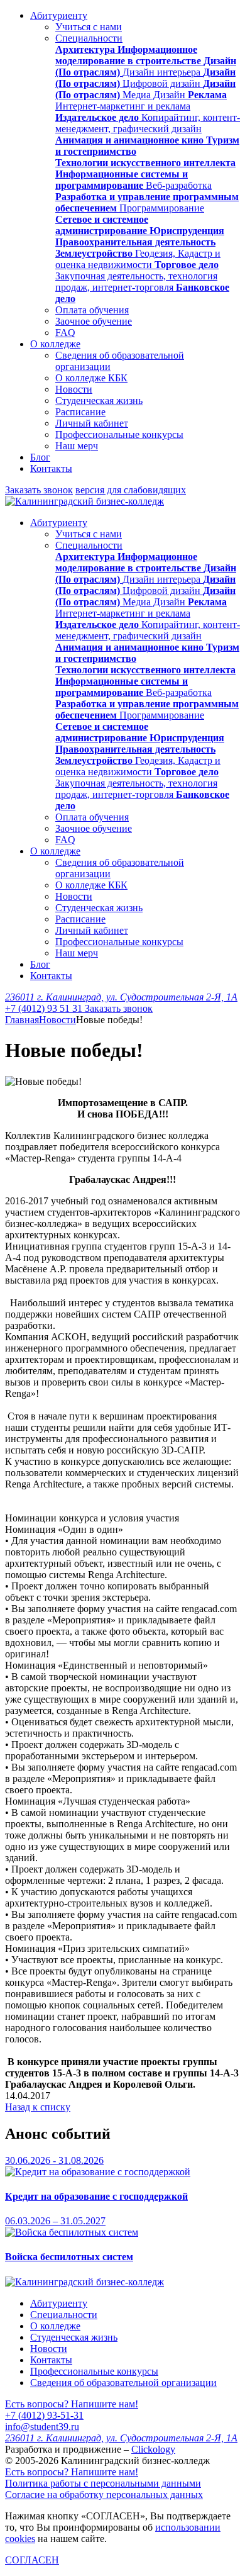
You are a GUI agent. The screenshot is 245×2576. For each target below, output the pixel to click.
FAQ (65, 333)
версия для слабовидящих (131, 490)
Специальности (89, 38)
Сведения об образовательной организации (123, 2383)
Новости (74, 389)
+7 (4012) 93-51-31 (44, 2415)
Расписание (80, 412)
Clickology (153, 2449)
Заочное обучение (94, 321)
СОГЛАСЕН (32, 2560)
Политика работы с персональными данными (103, 2483)
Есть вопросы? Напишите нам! (72, 2404)
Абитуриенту (59, 15)
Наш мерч (77, 446)
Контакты (51, 468)
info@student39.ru (42, 2427)
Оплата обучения (92, 310)
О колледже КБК (91, 378)
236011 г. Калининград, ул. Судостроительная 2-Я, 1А (121, 997)
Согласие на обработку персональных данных (104, 2495)
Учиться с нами (89, 27)
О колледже (55, 344)
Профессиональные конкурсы (119, 434)
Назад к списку (38, 2107)
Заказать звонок (39, 490)
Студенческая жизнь (99, 400)
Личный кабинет (92, 423)
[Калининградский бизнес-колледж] (84, 2282)
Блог (40, 457)
